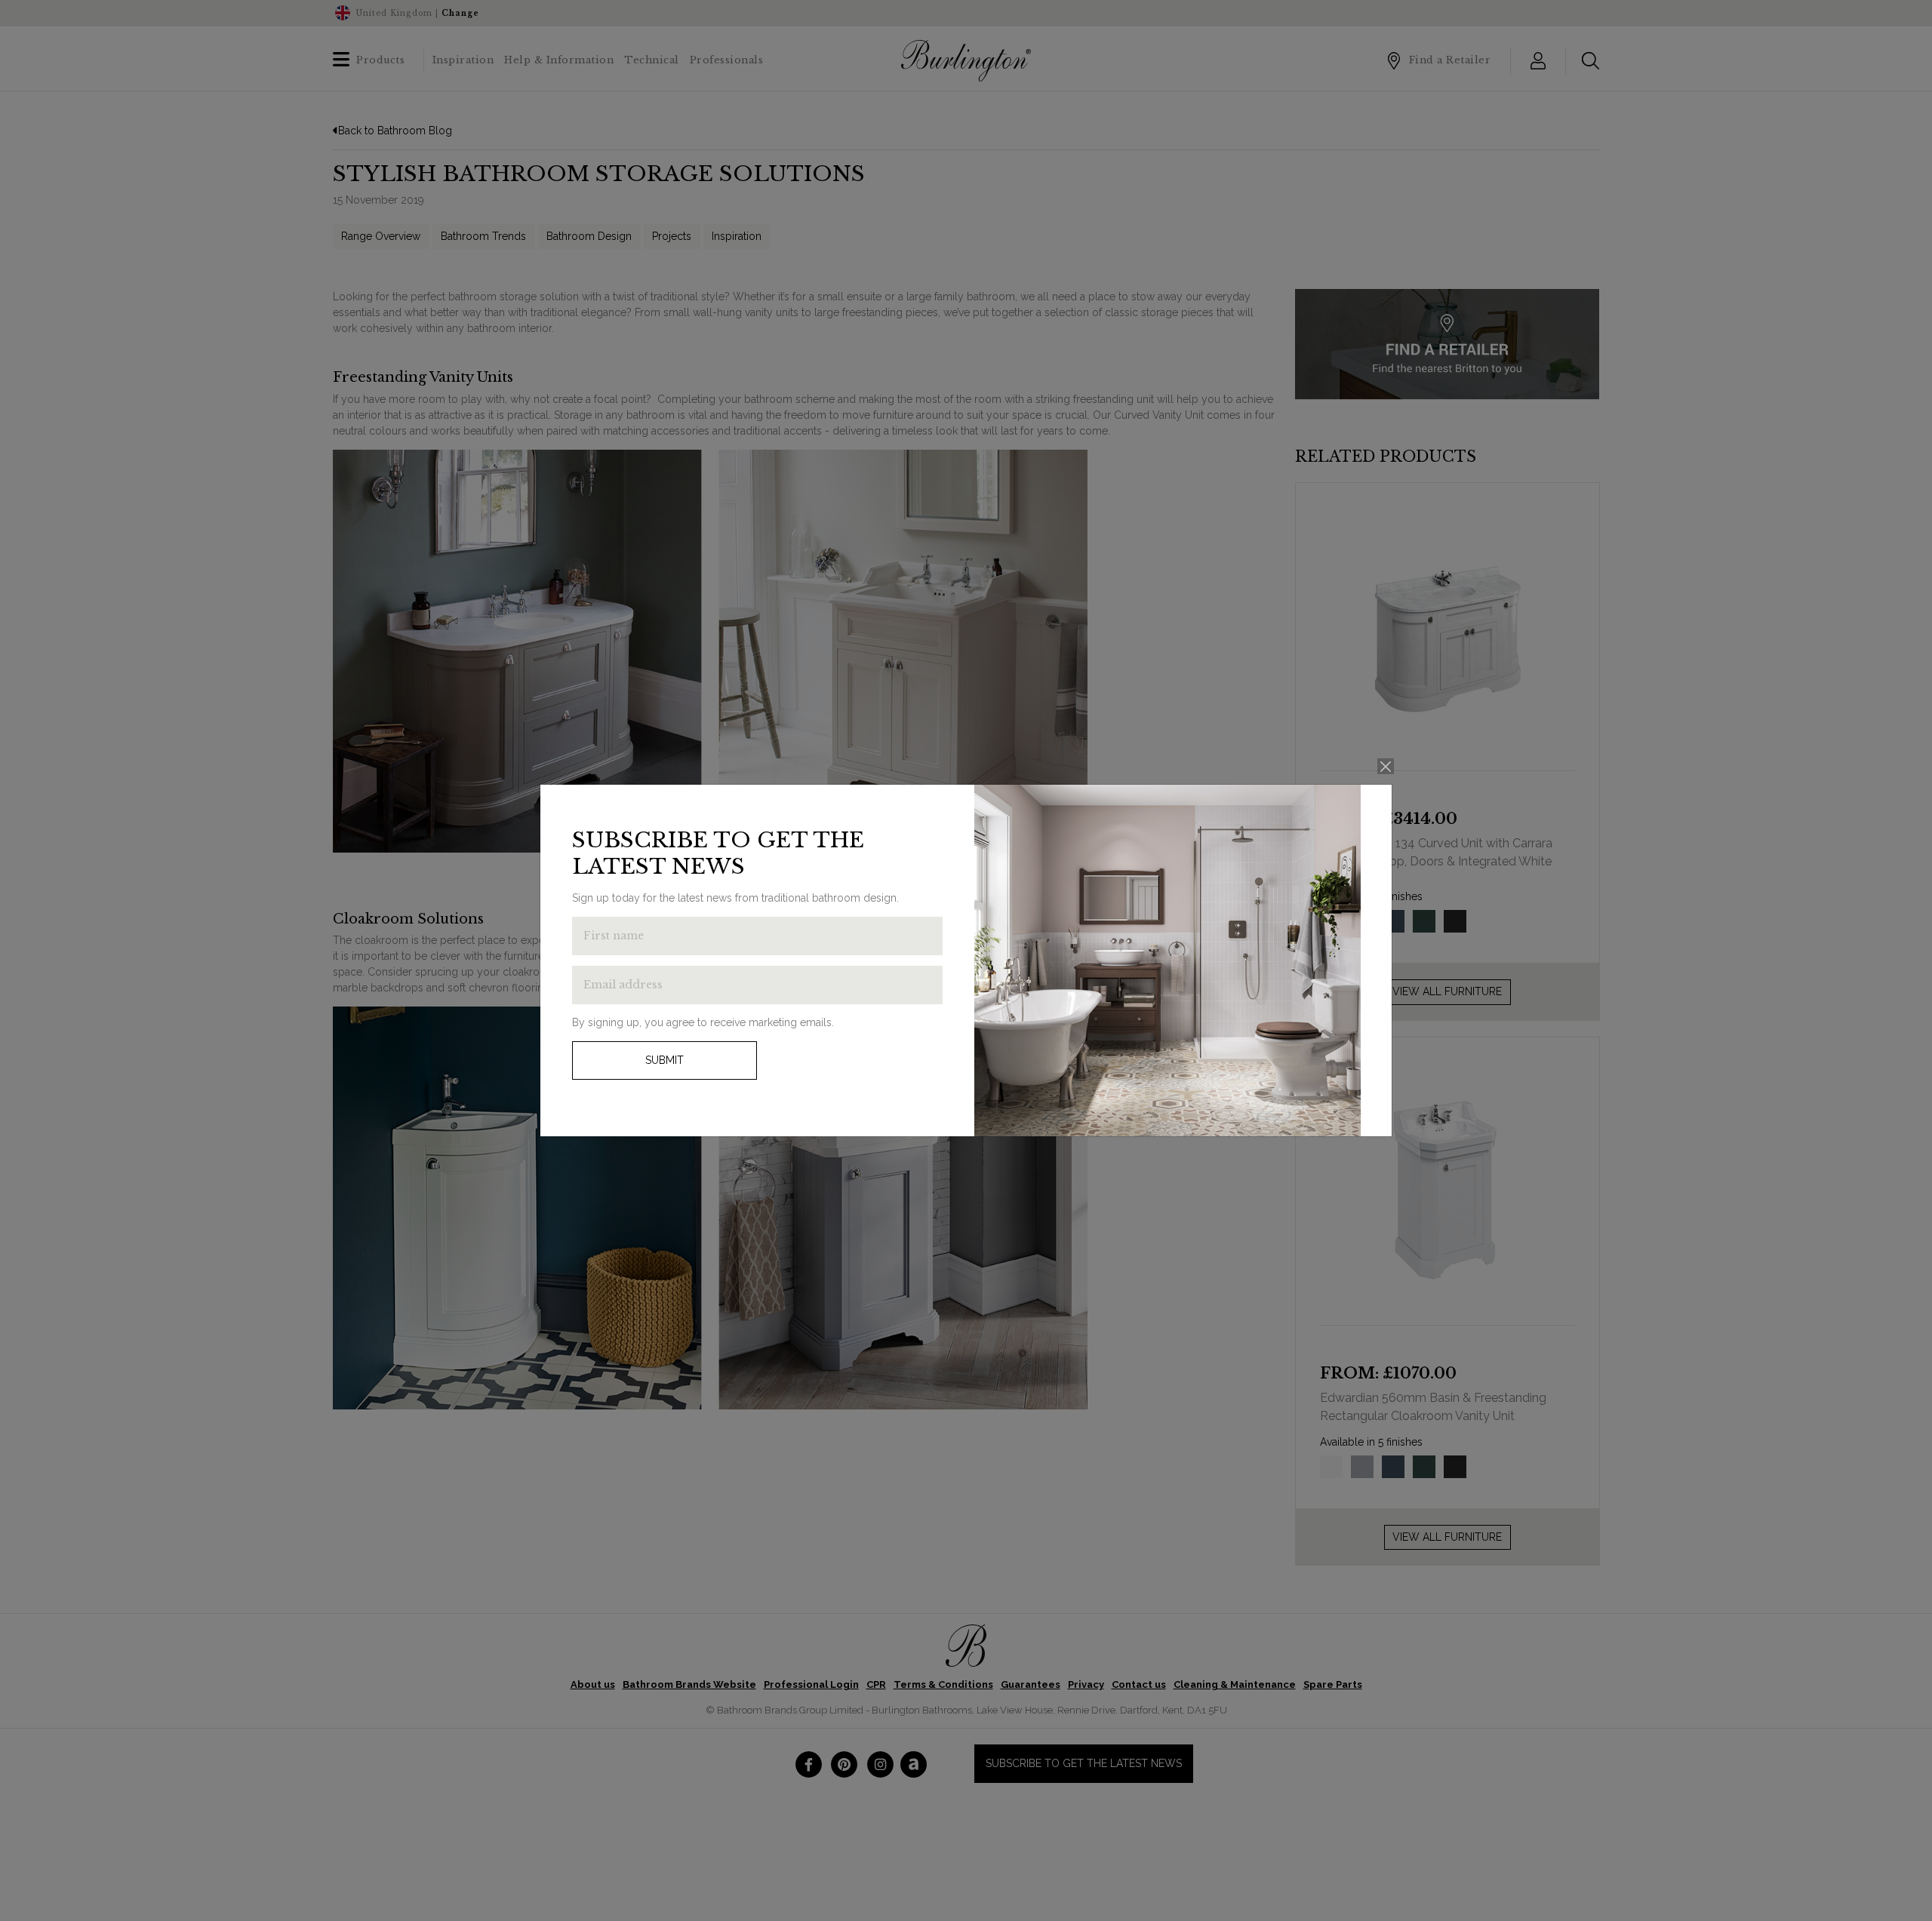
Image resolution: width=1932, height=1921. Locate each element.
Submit (665, 1060)
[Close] (1386, 766)
